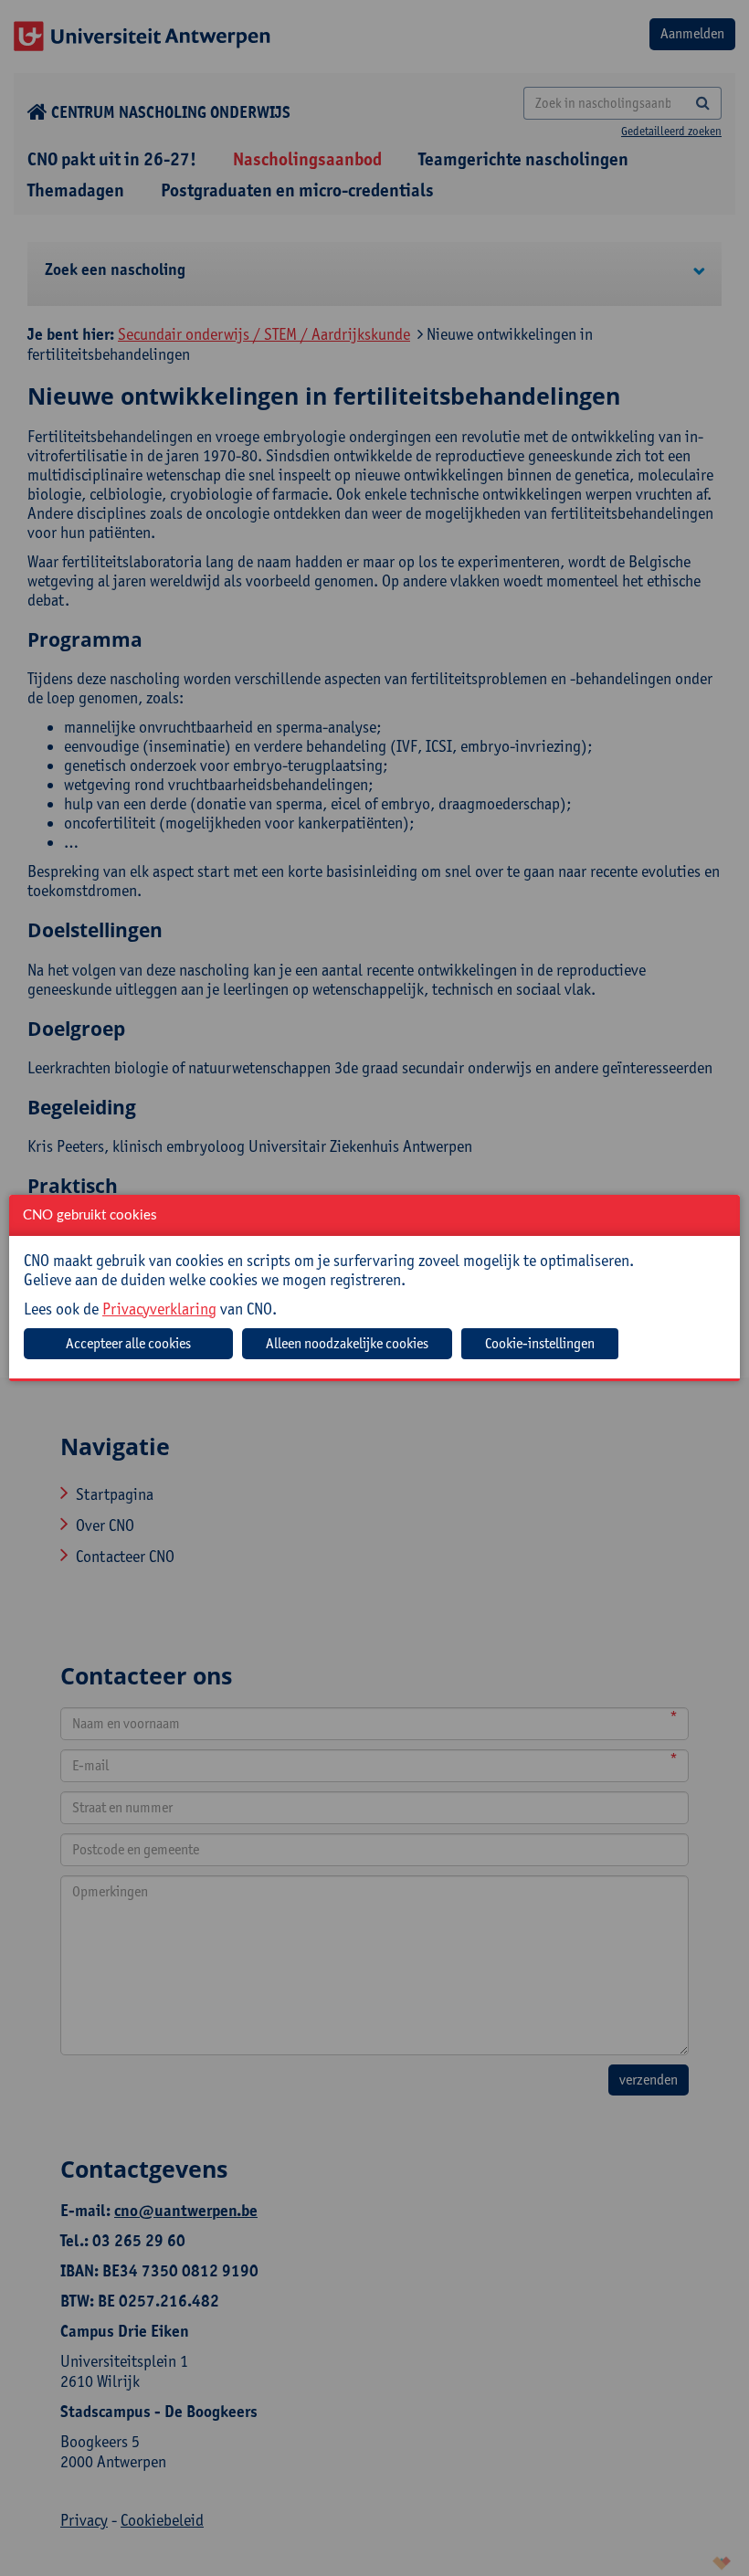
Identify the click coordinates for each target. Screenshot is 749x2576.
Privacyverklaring (159, 1309)
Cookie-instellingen (540, 1343)
